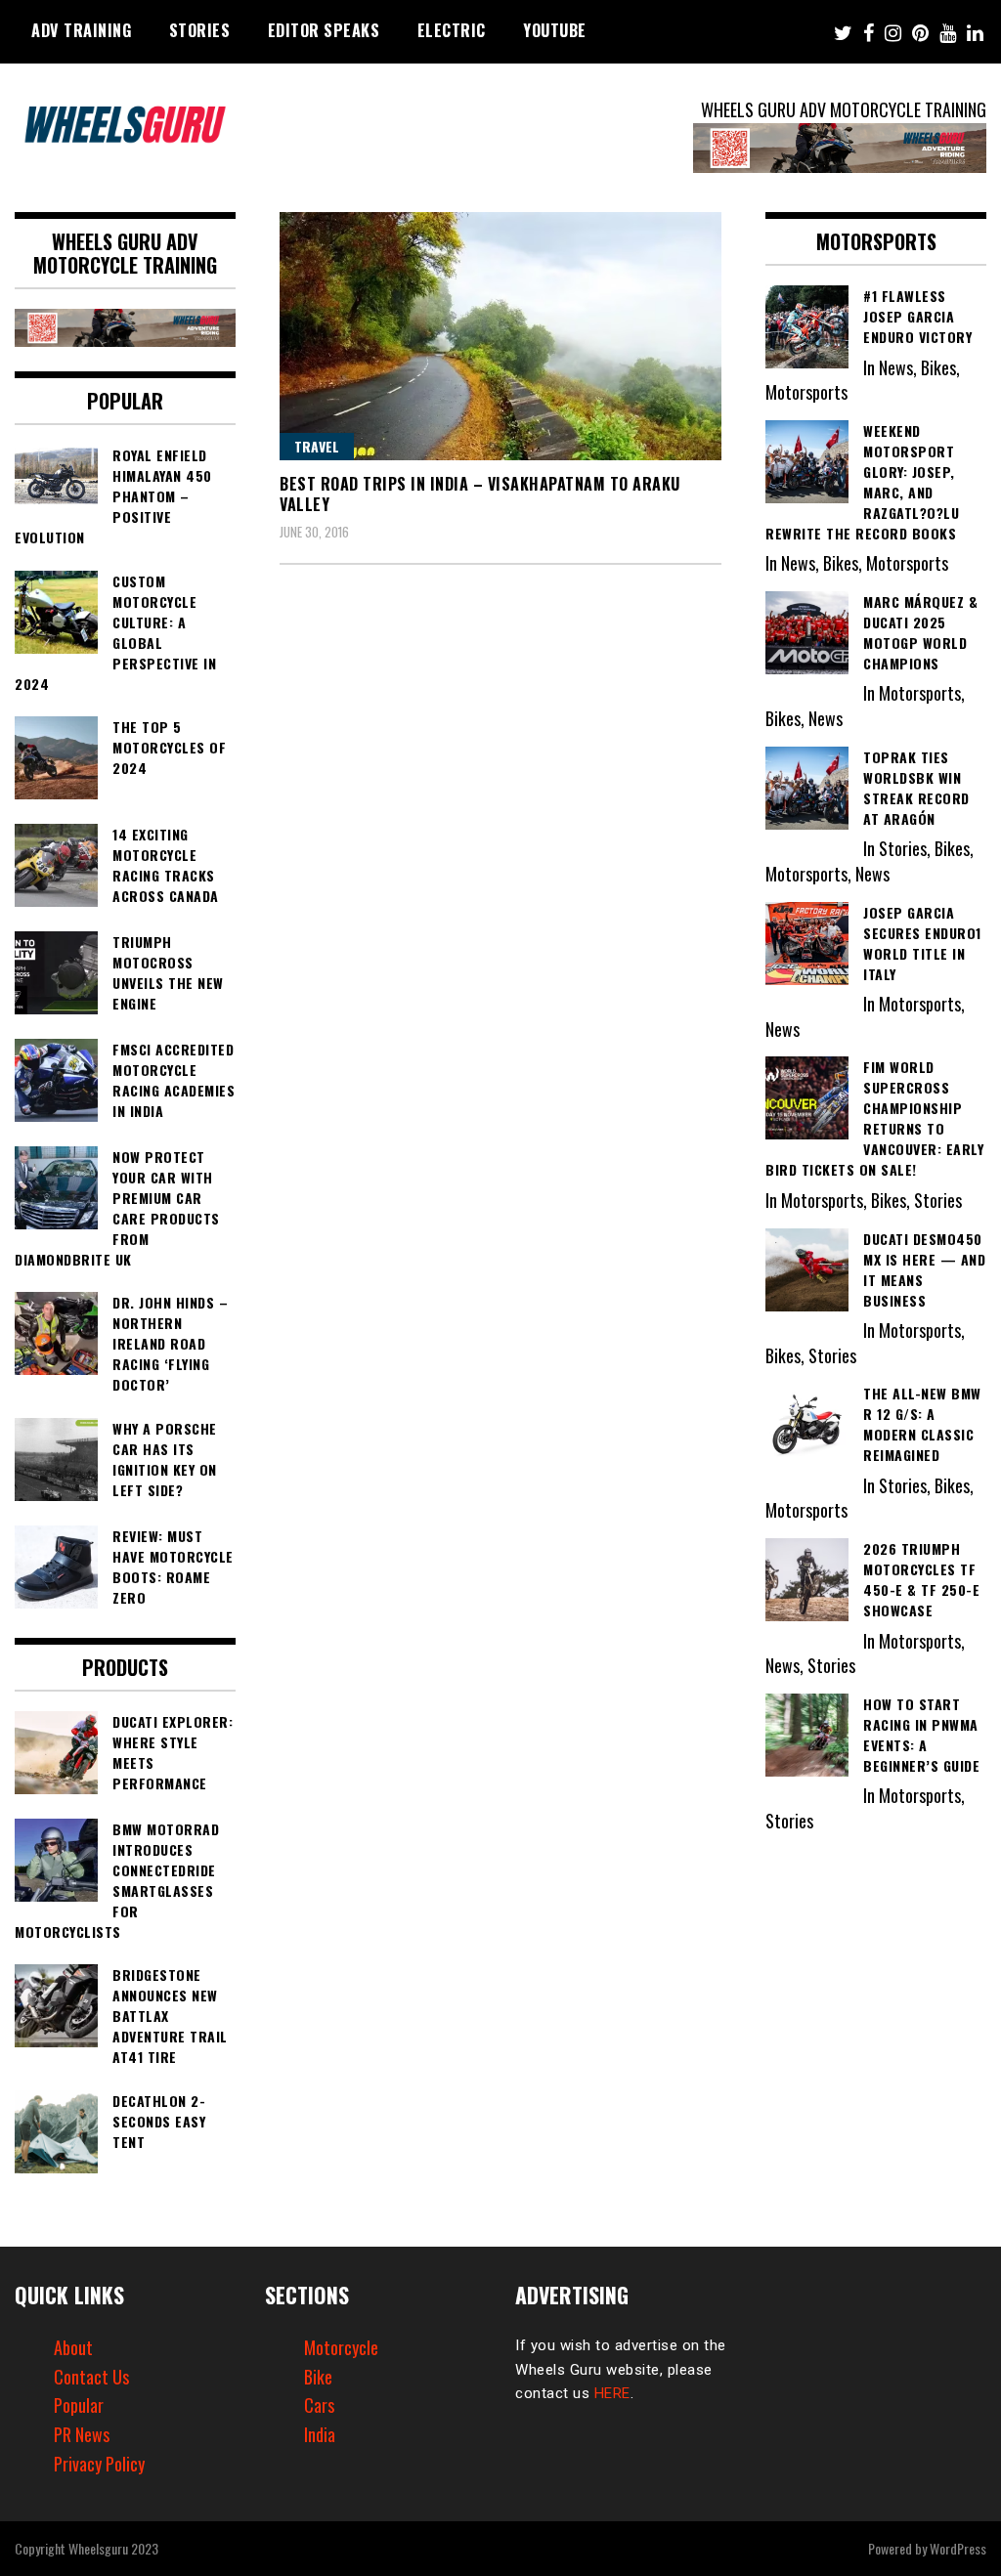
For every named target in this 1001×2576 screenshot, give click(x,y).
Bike (318, 2377)
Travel (317, 446)
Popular (79, 2405)
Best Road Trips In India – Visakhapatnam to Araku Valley (480, 494)
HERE (612, 2393)
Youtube (555, 30)
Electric (452, 30)
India (320, 2434)
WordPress (958, 2548)
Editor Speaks (324, 30)
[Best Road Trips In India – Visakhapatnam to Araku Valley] (500, 336)
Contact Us (91, 2377)
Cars (319, 2405)
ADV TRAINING (81, 30)
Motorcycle (341, 2347)
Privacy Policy (99, 2464)
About (73, 2347)
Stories (200, 30)
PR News (82, 2434)
